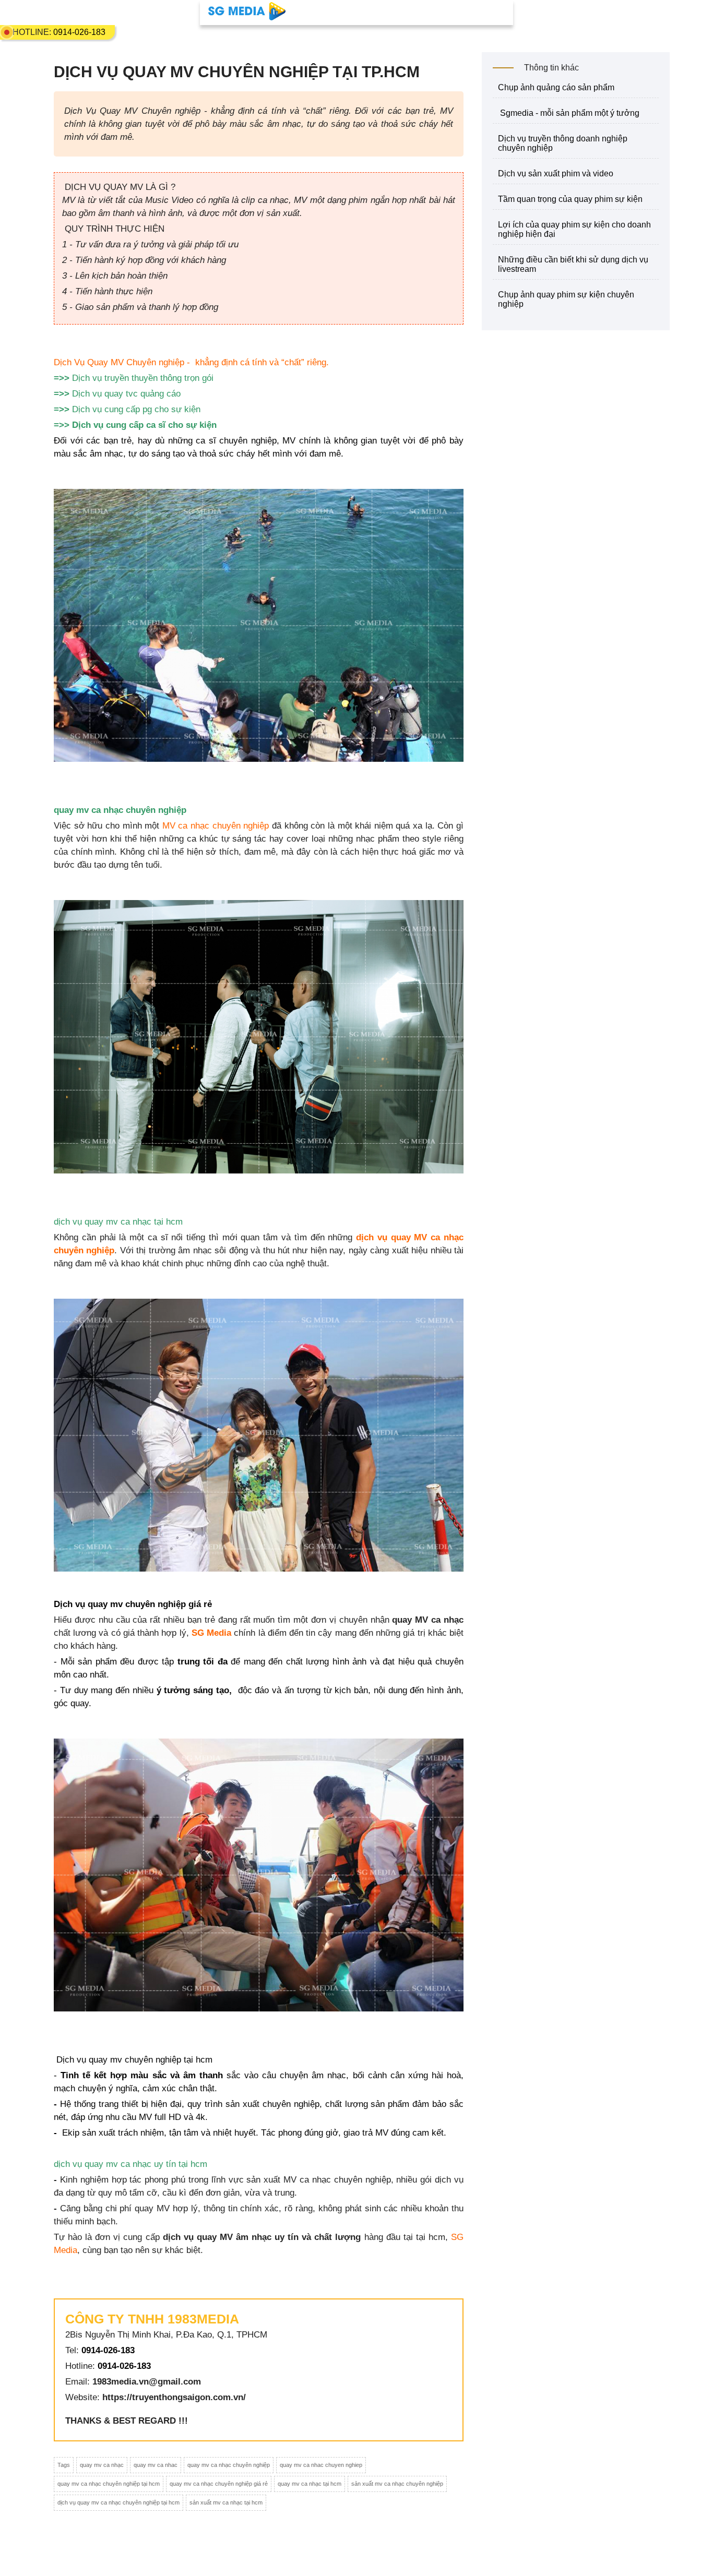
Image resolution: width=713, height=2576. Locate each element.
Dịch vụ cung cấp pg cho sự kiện (136, 409)
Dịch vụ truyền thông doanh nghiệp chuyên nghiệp (563, 143)
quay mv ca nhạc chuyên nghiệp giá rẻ (219, 2484)
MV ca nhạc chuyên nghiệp (216, 826)
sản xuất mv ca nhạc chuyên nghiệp (397, 2484)
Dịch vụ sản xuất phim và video (556, 173)
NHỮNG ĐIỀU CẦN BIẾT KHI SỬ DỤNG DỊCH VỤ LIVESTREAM (573, 264)
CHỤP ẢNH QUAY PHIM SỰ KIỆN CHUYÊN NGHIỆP (566, 299)
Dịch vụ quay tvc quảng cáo (126, 394)
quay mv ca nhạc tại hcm (310, 2484)
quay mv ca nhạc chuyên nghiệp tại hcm (109, 2484)
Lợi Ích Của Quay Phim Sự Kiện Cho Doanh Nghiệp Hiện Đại (574, 229)
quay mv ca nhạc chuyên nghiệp (229, 2465)
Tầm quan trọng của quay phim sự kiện (570, 199)
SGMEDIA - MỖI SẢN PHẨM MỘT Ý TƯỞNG (569, 113)
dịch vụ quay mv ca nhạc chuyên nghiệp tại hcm (118, 2502)
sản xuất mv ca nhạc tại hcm (226, 2502)
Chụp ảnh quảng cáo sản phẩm (556, 87)
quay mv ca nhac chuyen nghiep (321, 2465)
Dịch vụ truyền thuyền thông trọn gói (143, 378)
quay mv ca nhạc (102, 2465)
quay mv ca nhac (156, 2465)
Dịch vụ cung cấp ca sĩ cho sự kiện (144, 425)
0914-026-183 (79, 32)
